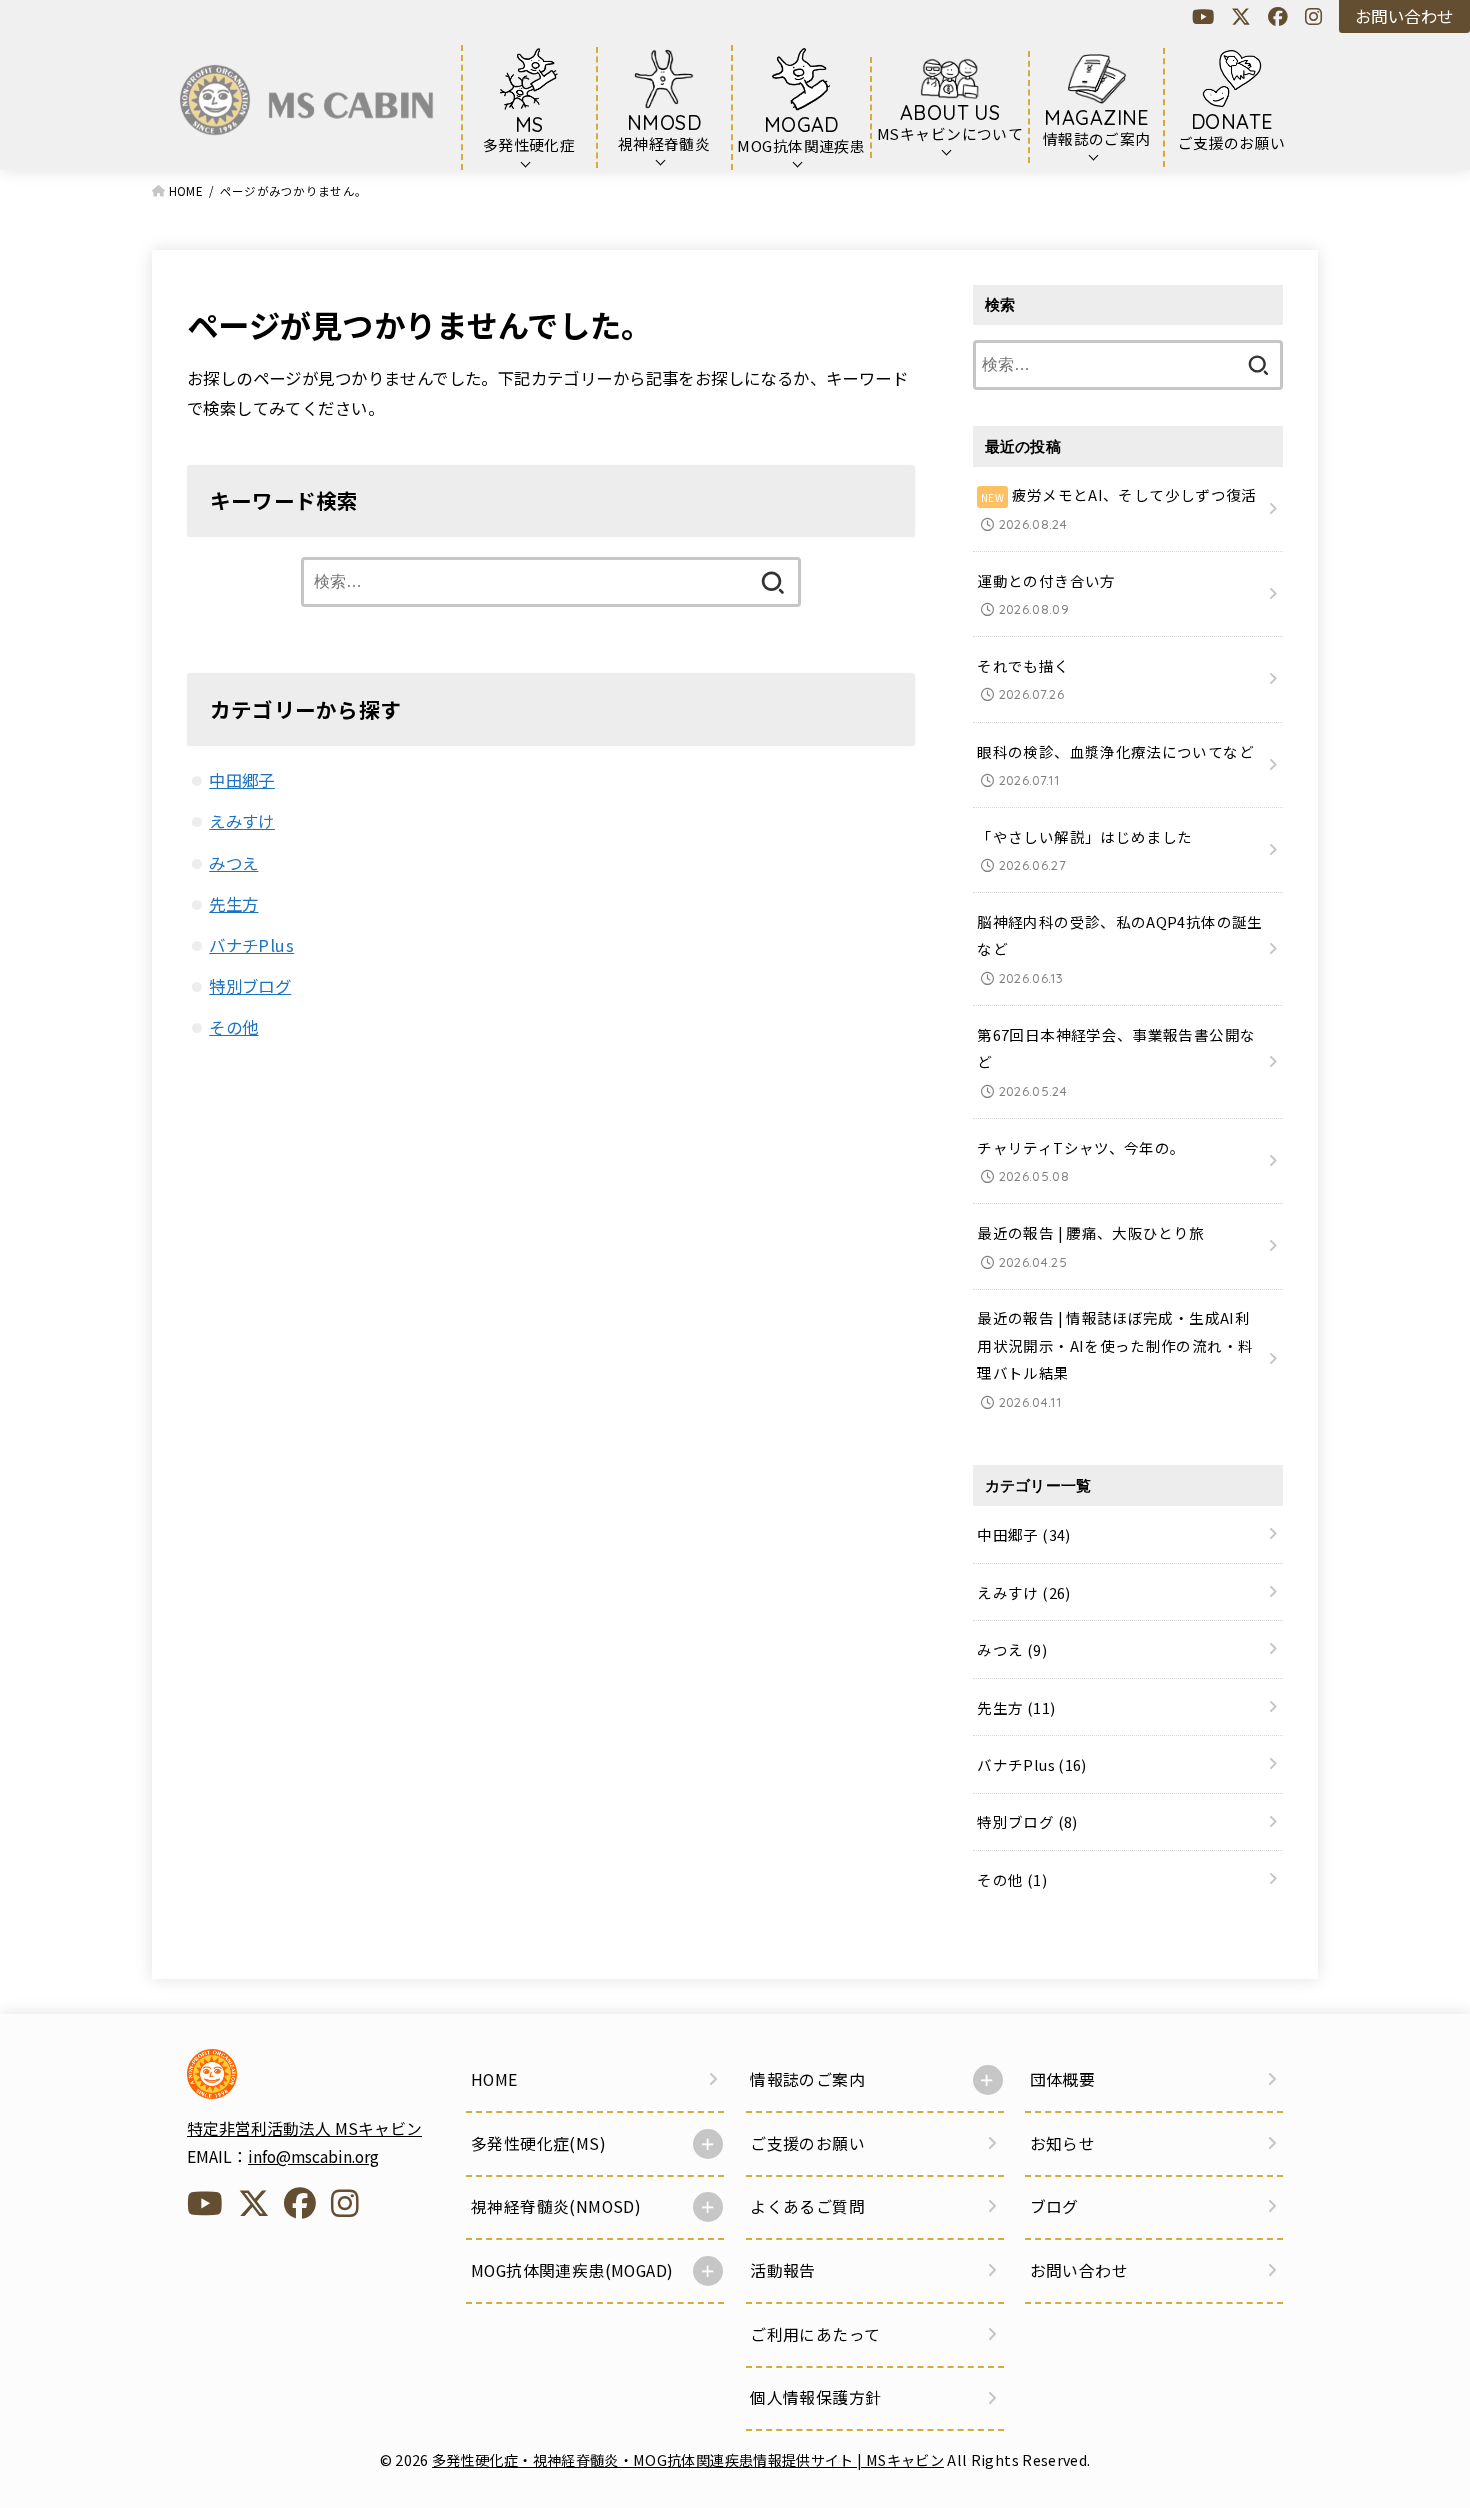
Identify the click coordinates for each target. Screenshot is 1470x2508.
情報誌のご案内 (807, 2079)
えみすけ (242, 821)
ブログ (1054, 2206)
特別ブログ (250, 986)
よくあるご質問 (807, 2206)
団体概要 (1063, 2079)
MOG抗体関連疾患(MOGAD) (572, 2270)
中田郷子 (242, 780)
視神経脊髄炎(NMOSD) (556, 2206)
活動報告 (783, 2270)
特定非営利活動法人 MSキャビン (304, 2128)
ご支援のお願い (807, 2143)
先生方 (233, 904)
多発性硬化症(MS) (538, 2143)
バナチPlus (251, 945)
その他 (233, 1027)
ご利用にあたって (815, 2334)
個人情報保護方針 (815, 2397)
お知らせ (1063, 2143)
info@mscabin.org (313, 2156)
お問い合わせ (1404, 16)
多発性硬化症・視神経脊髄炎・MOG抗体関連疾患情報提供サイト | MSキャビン (688, 2459)
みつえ (233, 863)
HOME (494, 2079)
